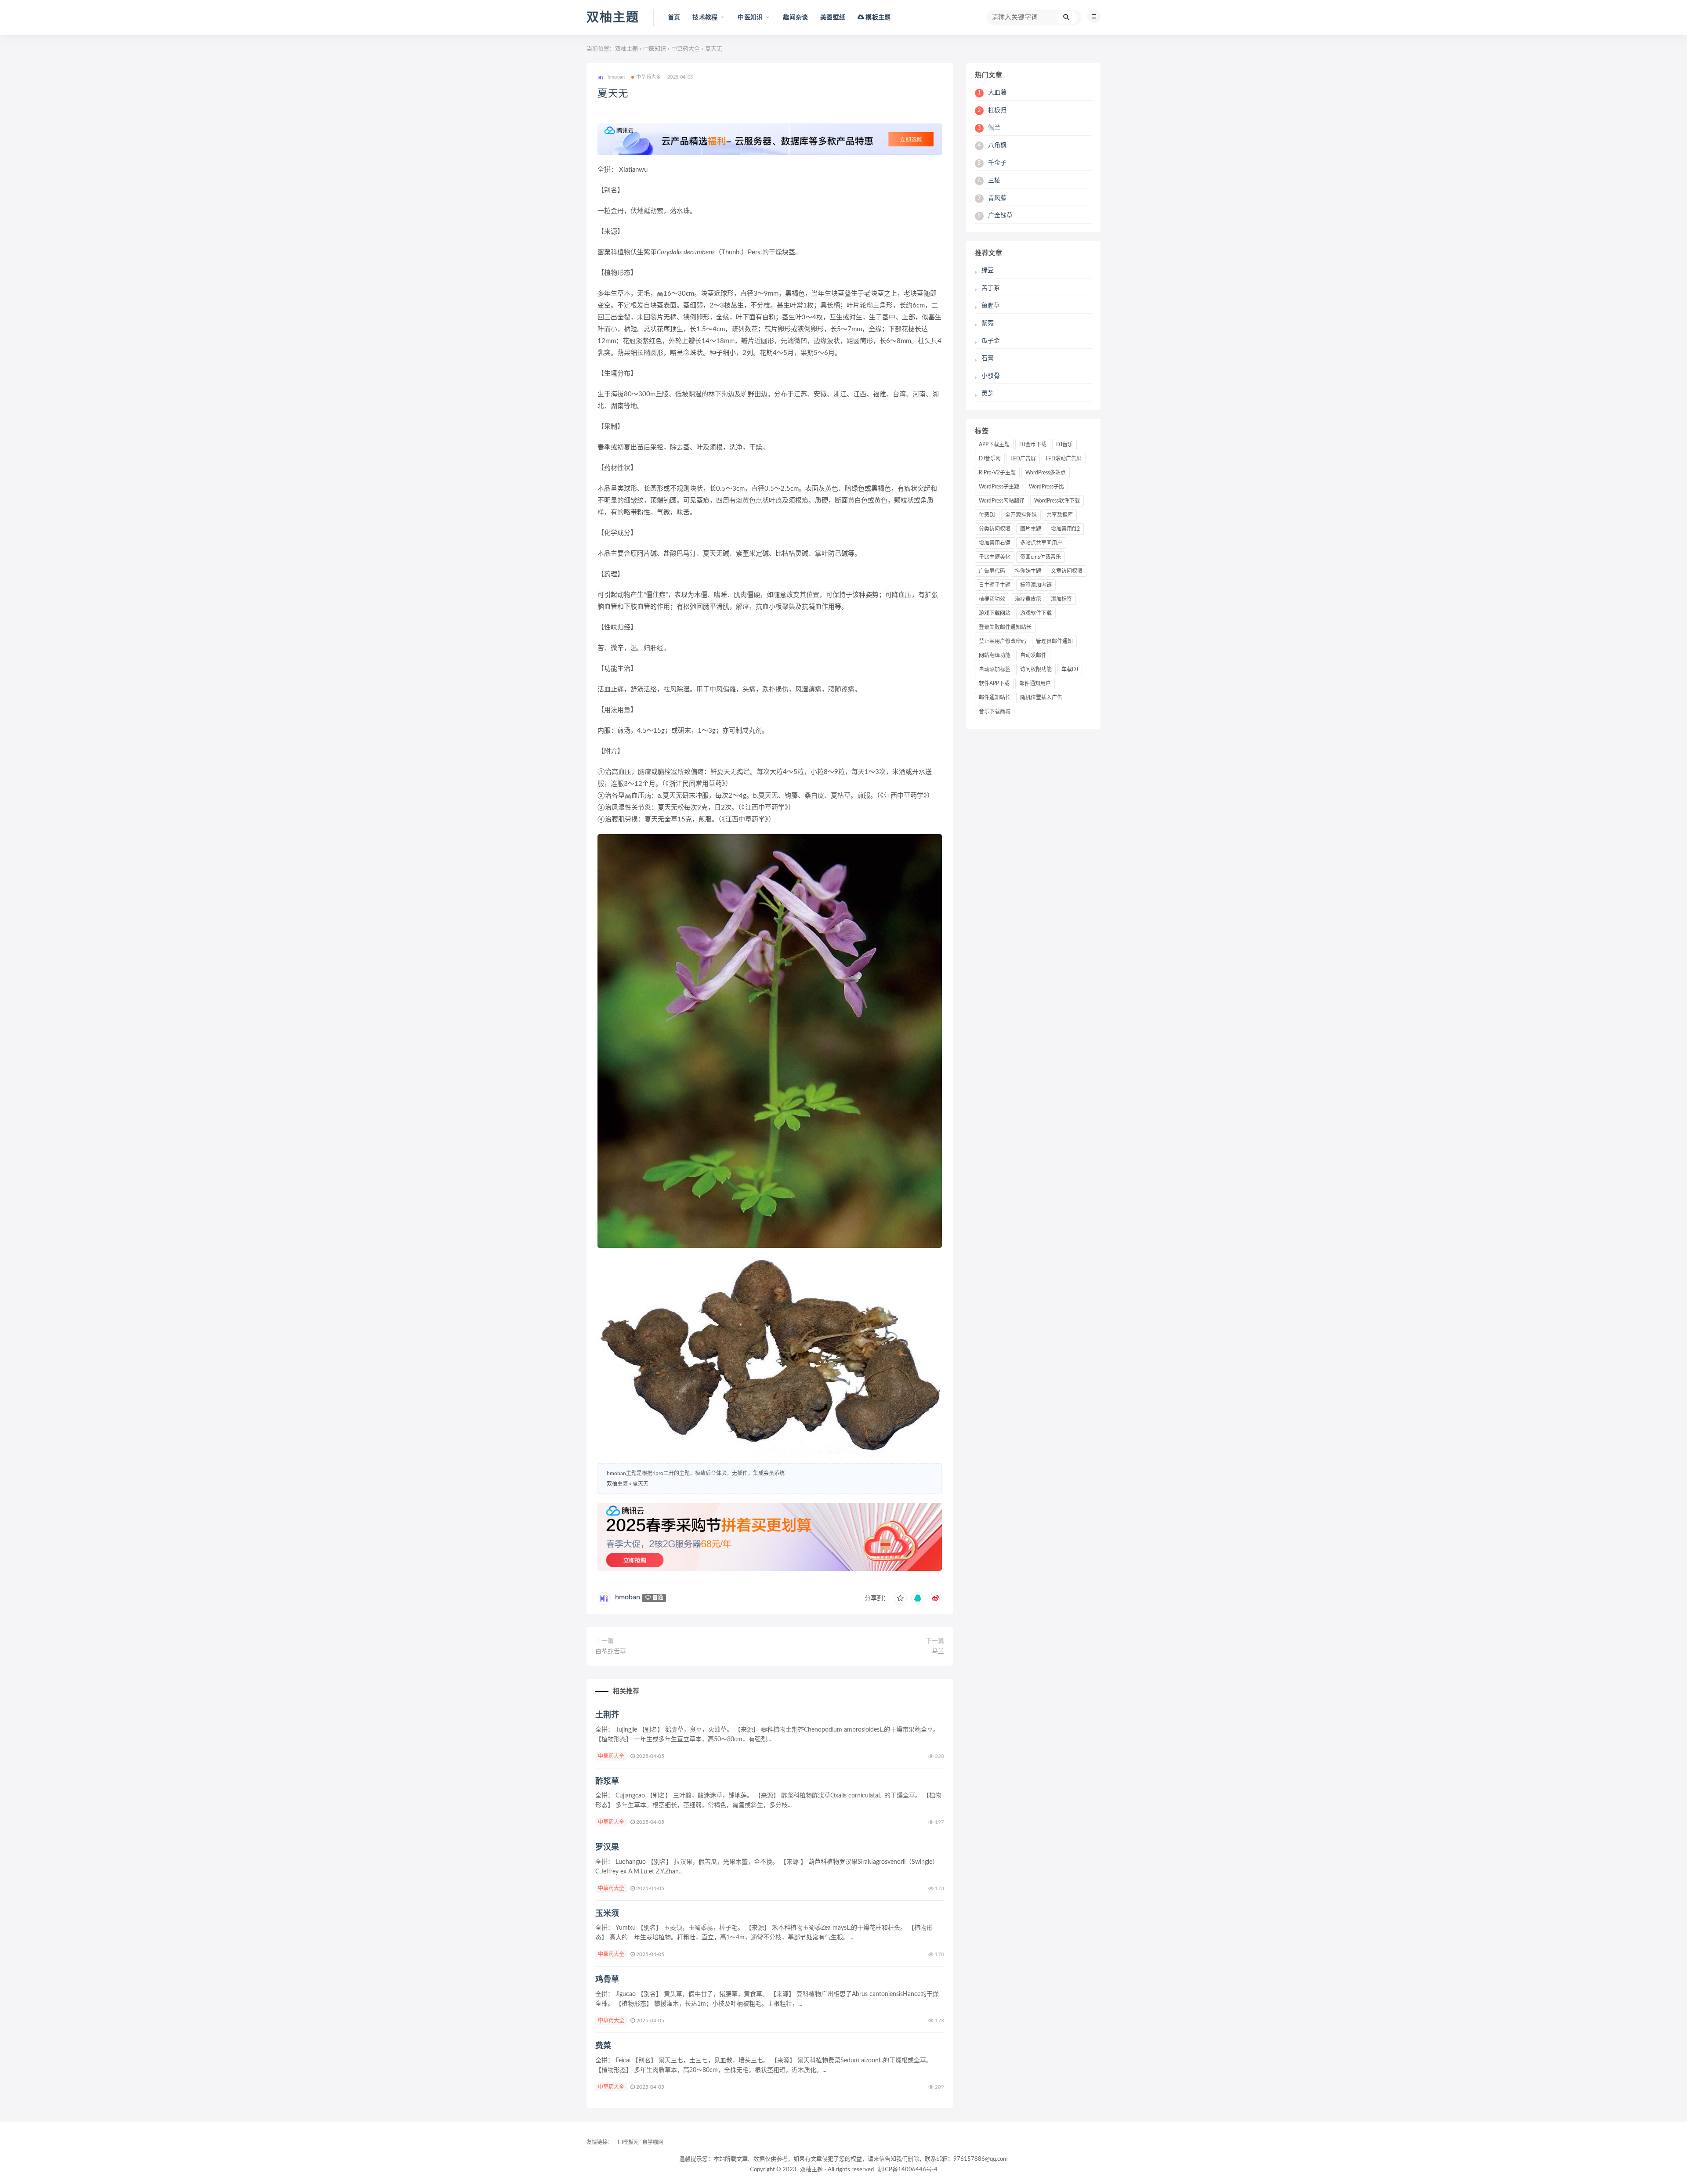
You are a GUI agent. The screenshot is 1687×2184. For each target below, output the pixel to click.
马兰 (938, 1652)
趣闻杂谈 (795, 18)
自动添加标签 (995, 669)
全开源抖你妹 (1021, 515)
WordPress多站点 (1046, 473)
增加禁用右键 (995, 543)
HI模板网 (628, 2142)
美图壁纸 (833, 18)
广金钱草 (995, 216)
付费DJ (987, 515)
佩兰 (989, 128)
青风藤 (992, 198)
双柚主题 (613, 18)
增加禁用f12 (1065, 529)
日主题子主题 (995, 585)
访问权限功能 (1036, 669)
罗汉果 (607, 1848)
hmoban (628, 1597)
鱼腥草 (991, 306)
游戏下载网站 (995, 613)
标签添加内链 (1036, 585)
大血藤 (992, 93)
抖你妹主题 (1028, 571)
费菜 (603, 2046)
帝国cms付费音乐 (1041, 557)
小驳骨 (991, 376)
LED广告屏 (1023, 459)
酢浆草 (607, 1782)
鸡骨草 (607, 1980)
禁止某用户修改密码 (1003, 641)
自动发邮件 (1033, 655)
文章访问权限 (1067, 571)
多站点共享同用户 (1041, 543)
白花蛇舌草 (611, 1652)
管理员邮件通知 (1054, 641)
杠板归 (992, 110)
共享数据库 (1060, 515)
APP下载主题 (994, 445)
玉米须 (607, 1914)
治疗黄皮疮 (1028, 599)
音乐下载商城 (995, 712)
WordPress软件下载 (1057, 501)
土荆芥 (607, 1715)
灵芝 (988, 394)
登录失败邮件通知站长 (1005, 627)
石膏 (988, 358)
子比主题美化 (995, 557)
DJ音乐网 (990, 459)
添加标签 (1061, 599)
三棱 (989, 181)
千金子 (992, 163)
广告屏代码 (992, 571)
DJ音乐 (1064, 445)
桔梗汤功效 (992, 599)
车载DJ (1070, 669)
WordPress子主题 (999, 487)
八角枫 (992, 145)
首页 (674, 18)
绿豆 (988, 271)
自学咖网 (653, 2142)
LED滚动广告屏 (1064, 459)
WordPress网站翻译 (1002, 501)
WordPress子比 (1046, 487)
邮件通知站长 (995, 698)
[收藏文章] (900, 1598)
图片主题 (1031, 529)
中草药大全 (686, 49)
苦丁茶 (991, 288)
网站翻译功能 (995, 655)
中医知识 (655, 49)
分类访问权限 (995, 529)
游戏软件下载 (1036, 613)
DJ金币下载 (1033, 445)
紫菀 (988, 323)
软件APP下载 (994, 683)
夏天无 (613, 94)
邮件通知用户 (1035, 683)
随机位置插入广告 (1041, 698)
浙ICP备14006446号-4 (907, 2170)
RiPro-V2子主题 (997, 473)
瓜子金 (991, 341)
